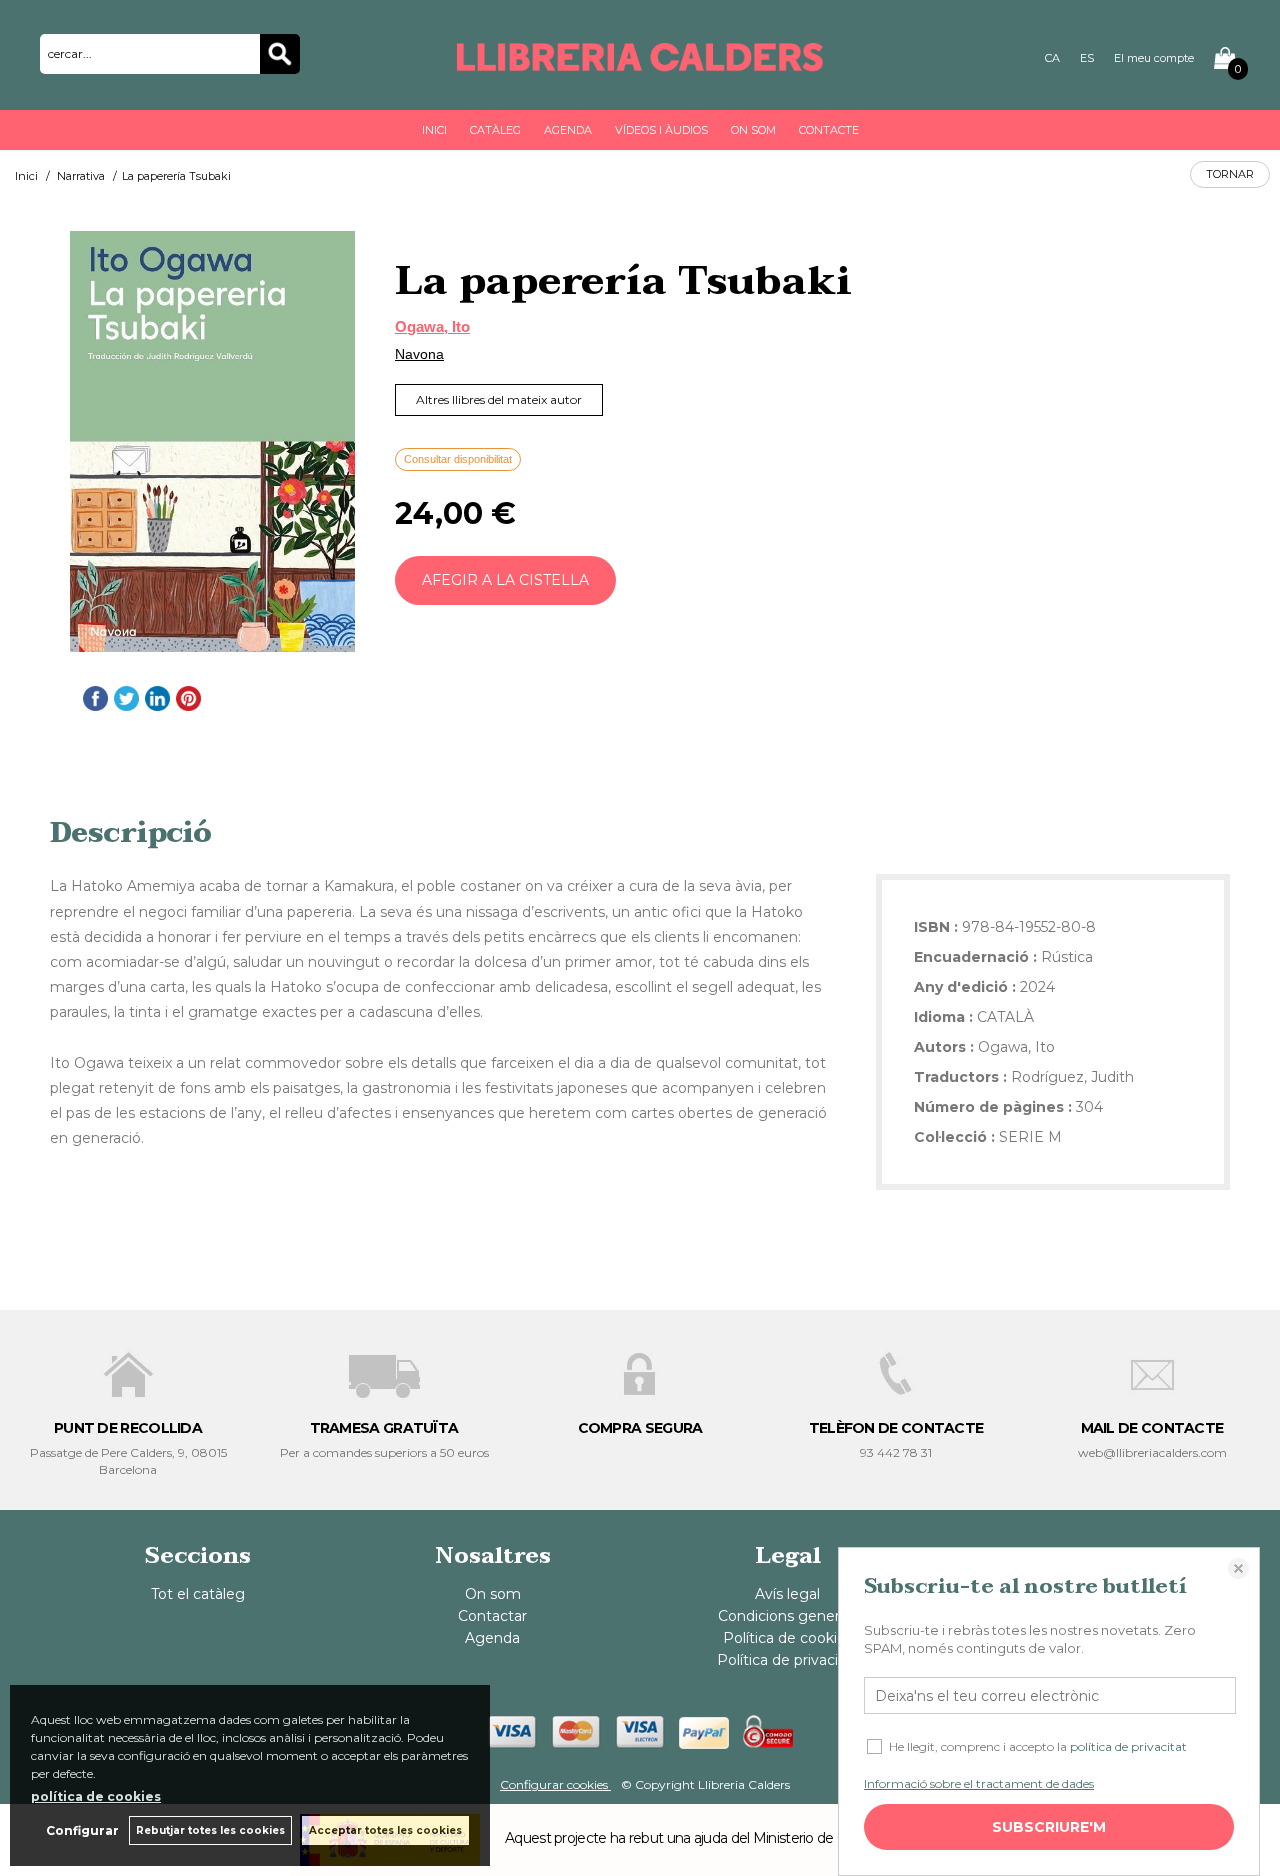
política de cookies (96, 1796)
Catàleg (495, 130)
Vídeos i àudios (661, 130)
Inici (434, 130)
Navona (419, 354)
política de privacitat (1128, 1746)
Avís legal (787, 1594)
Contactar (492, 1616)
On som (753, 130)
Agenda (568, 130)
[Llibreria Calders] (640, 61)
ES (1087, 58)
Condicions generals (787, 1616)
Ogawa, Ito (432, 326)
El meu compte (1154, 58)
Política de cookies (788, 1638)
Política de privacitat (787, 1660)
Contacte (829, 130)
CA (1052, 58)
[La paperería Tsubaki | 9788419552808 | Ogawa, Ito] (212, 442)
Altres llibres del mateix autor (499, 399)
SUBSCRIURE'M (1049, 1827)
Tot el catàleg (198, 1594)
